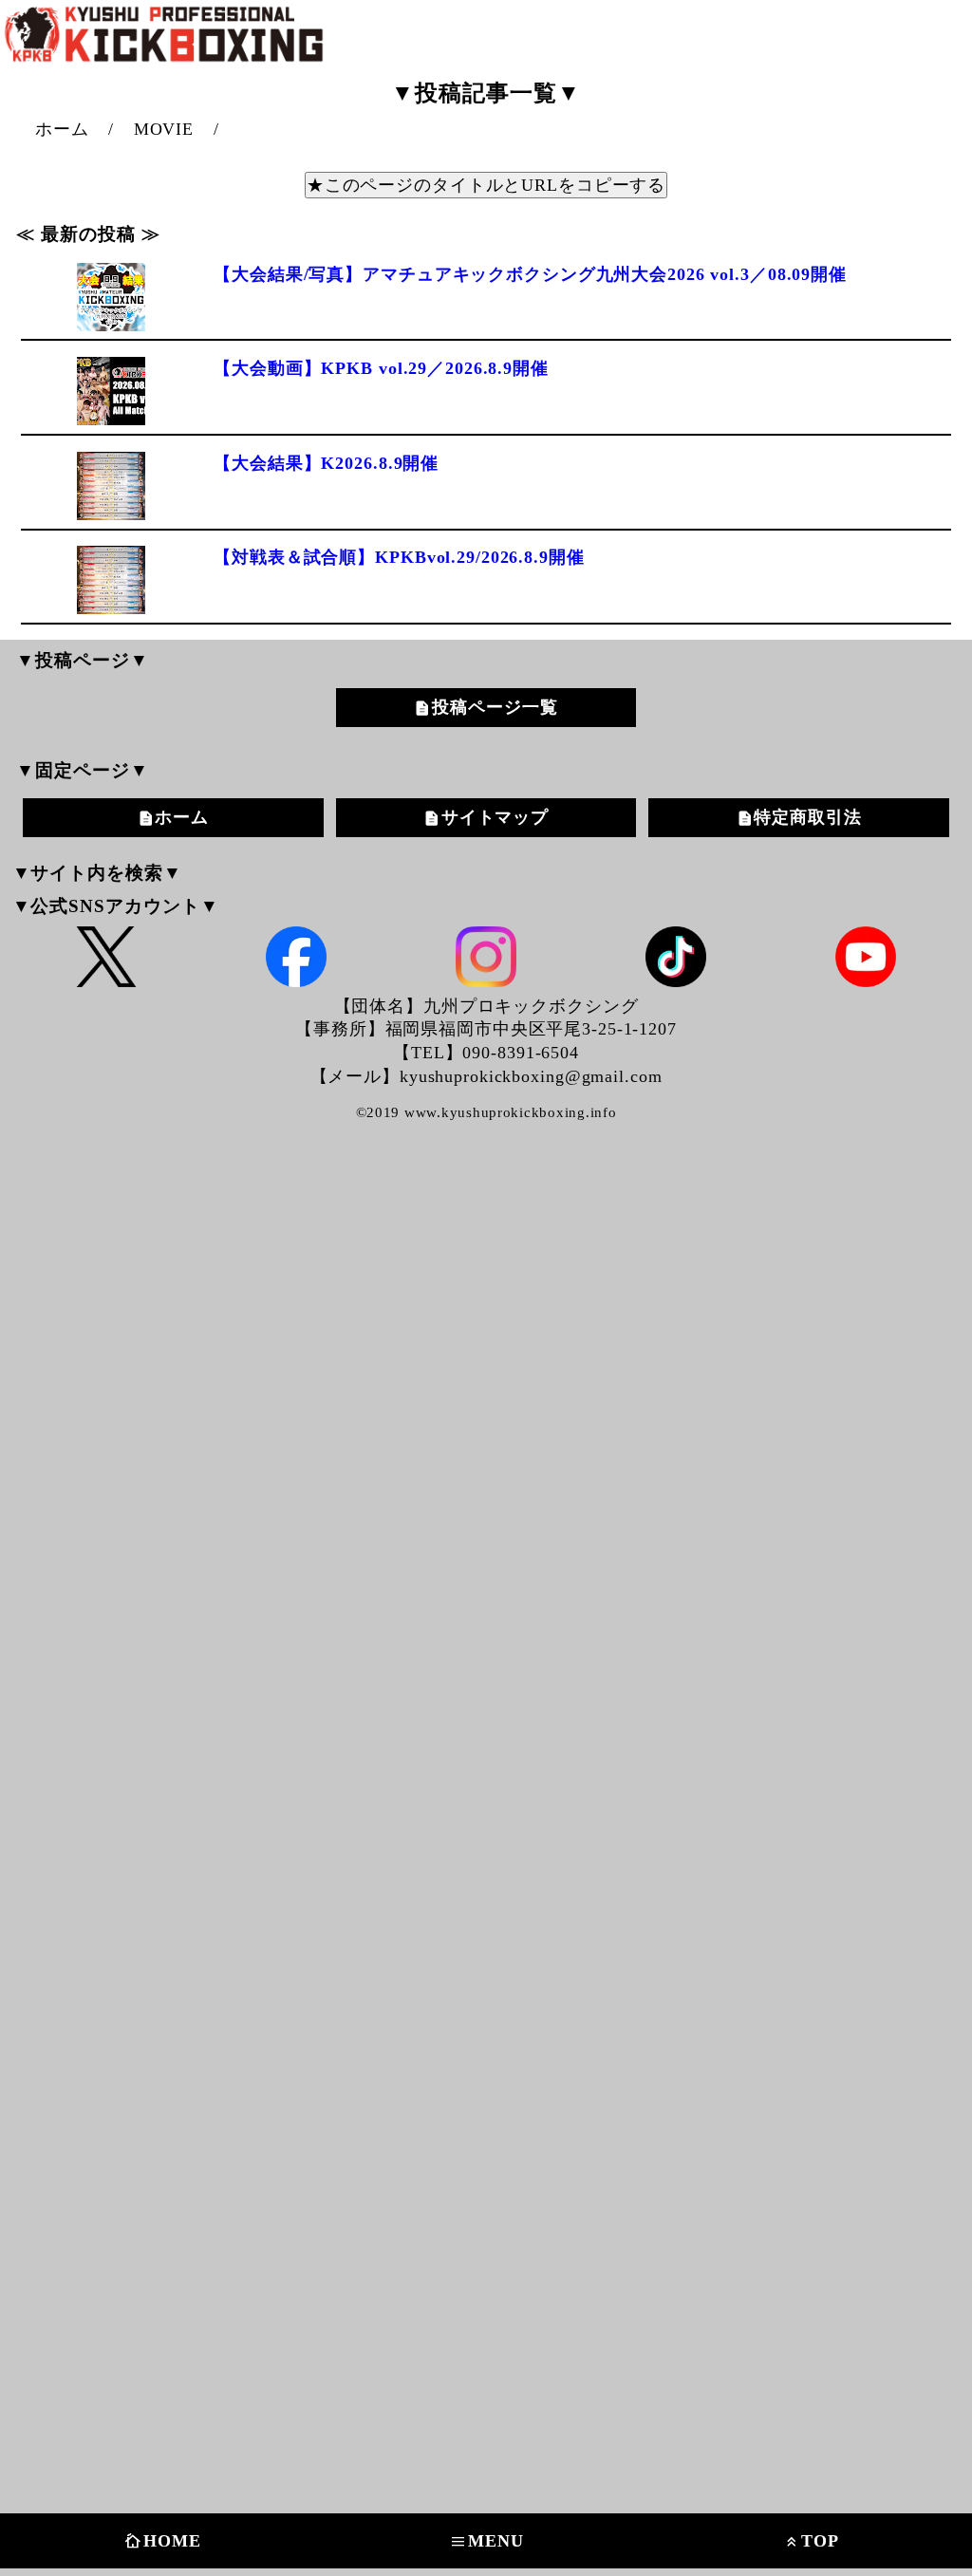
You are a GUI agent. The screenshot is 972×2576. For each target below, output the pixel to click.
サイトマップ (495, 817)
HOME (162, 2542)
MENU (487, 2542)
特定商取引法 (807, 817)
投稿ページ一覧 (495, 707)
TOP (811, 2542)
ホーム (182, 817)
